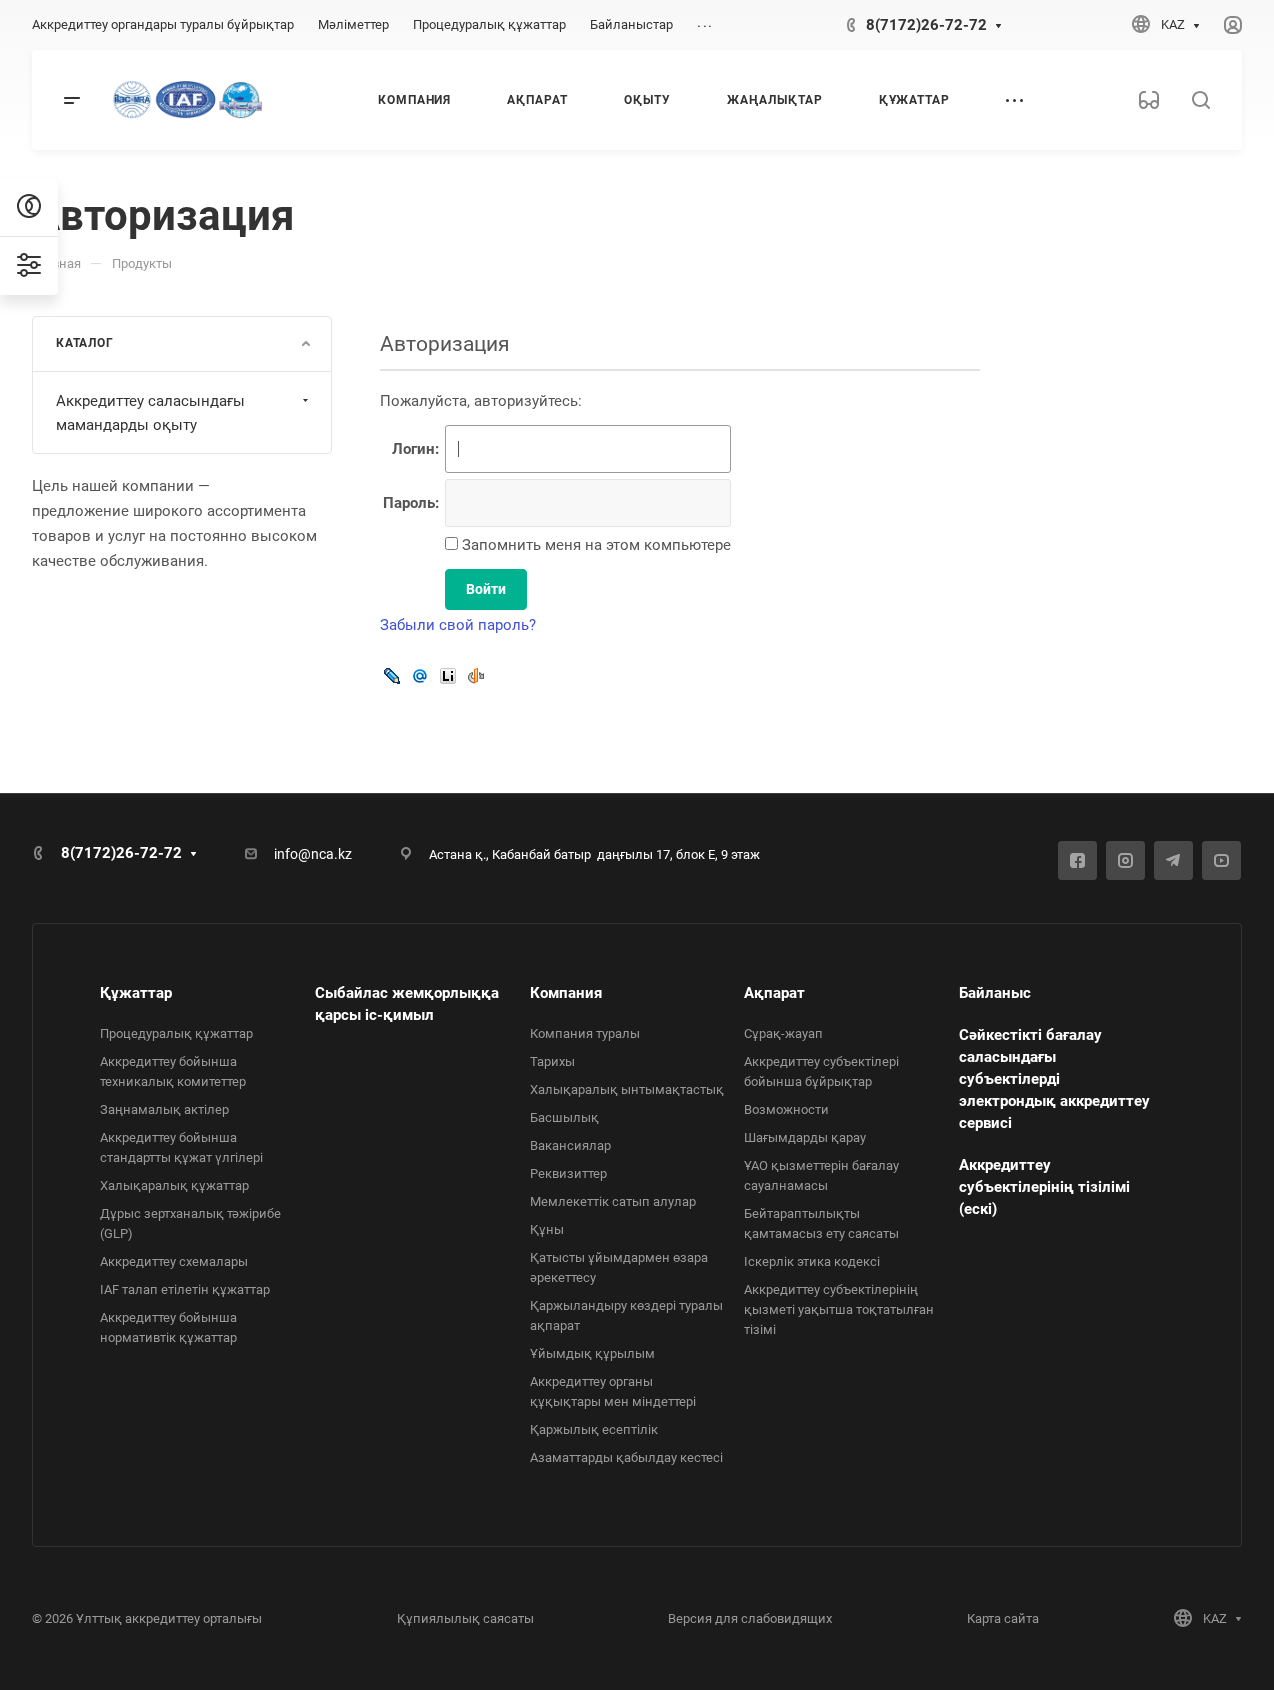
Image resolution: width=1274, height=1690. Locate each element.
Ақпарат (774, 993)
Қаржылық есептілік (594, 1429)
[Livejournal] (392, 675)
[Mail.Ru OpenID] (420, 675)
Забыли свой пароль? (458, 625)
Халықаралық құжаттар (174, 1185)
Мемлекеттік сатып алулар (613, 1201)
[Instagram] (1125, 860)
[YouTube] (1221, 860)
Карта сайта (1003, 1618)
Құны (547, 1229)
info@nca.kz (313, 854)
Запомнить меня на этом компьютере (594, 545)
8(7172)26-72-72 (926, 25)
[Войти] (1233, 25)
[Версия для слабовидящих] (1149, 100)
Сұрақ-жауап (783, 1033)
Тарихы (552, 1061)
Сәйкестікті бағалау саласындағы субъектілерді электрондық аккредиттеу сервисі (1054, 1079)
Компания (566, 993)
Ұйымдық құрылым (592, 1353)
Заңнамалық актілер (164, 1109)
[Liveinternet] (448, 675)
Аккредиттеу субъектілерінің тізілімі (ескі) (1044, 1187)
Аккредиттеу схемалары (174, 1261)
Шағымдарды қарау (805, 1137)
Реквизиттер (568, 1173)
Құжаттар (136, 993)
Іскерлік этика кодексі (812, 1261)
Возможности (786, 1109)
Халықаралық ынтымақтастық (627, 1089)
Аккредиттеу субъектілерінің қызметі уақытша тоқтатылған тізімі (839, 1309)
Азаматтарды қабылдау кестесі (626, 1457)
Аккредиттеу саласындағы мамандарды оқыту (150, 413)
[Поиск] (1200, 100)
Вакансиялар (570, 1145)
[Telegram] (1173, 860)
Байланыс (995, 993)
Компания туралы (585, 1033)
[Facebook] (1077, 860)
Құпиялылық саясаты (465, 1618)
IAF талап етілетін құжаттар (185, 1289)
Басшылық (564, 1117)
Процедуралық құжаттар (176, 1033)
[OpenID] (476, 675)
